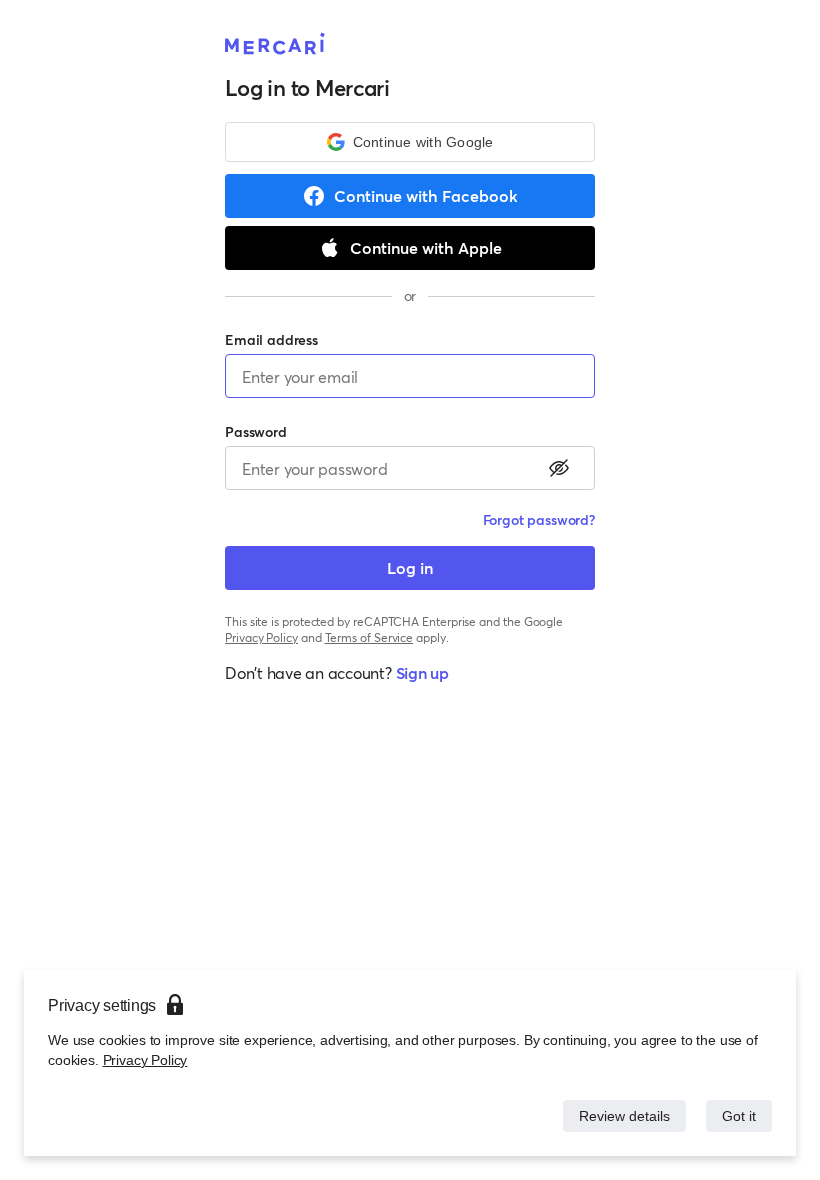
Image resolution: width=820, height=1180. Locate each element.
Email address (271, 339)
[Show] (559, 468)
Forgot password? (539, 519)
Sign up (422, 672)
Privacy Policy (143, 1059)
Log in (410, 567)
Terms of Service (369, 637)
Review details (619, 1115)
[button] (410, 142)
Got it (737, 1115)
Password (256, 431)
